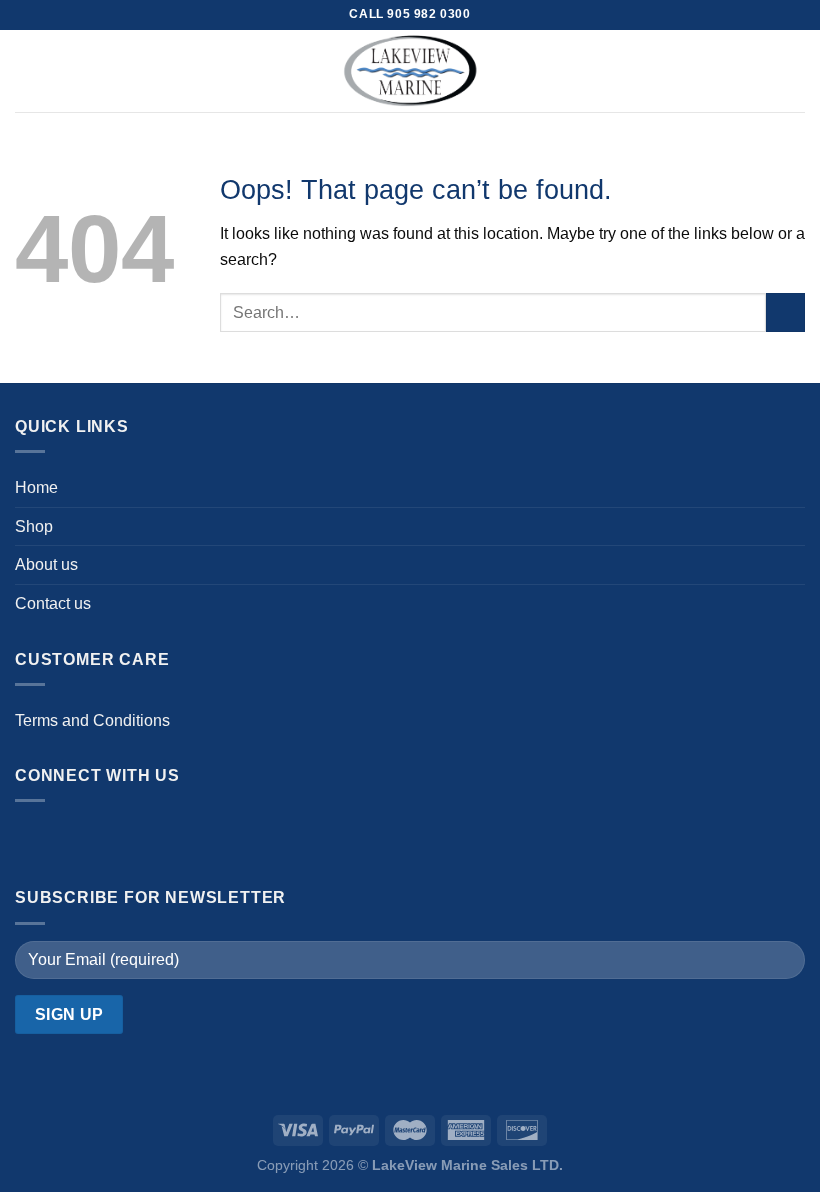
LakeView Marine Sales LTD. (467, 1165)
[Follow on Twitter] (115, 839)
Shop (34, 526)
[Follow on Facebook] (35, 839)
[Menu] (27, 70)
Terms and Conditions (92, 720)
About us (46, 564)
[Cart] (795, 71)
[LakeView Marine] (410, 71)
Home (36, 487)
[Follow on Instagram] (75, 839)
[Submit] (785, 312)
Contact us (53, 603)
